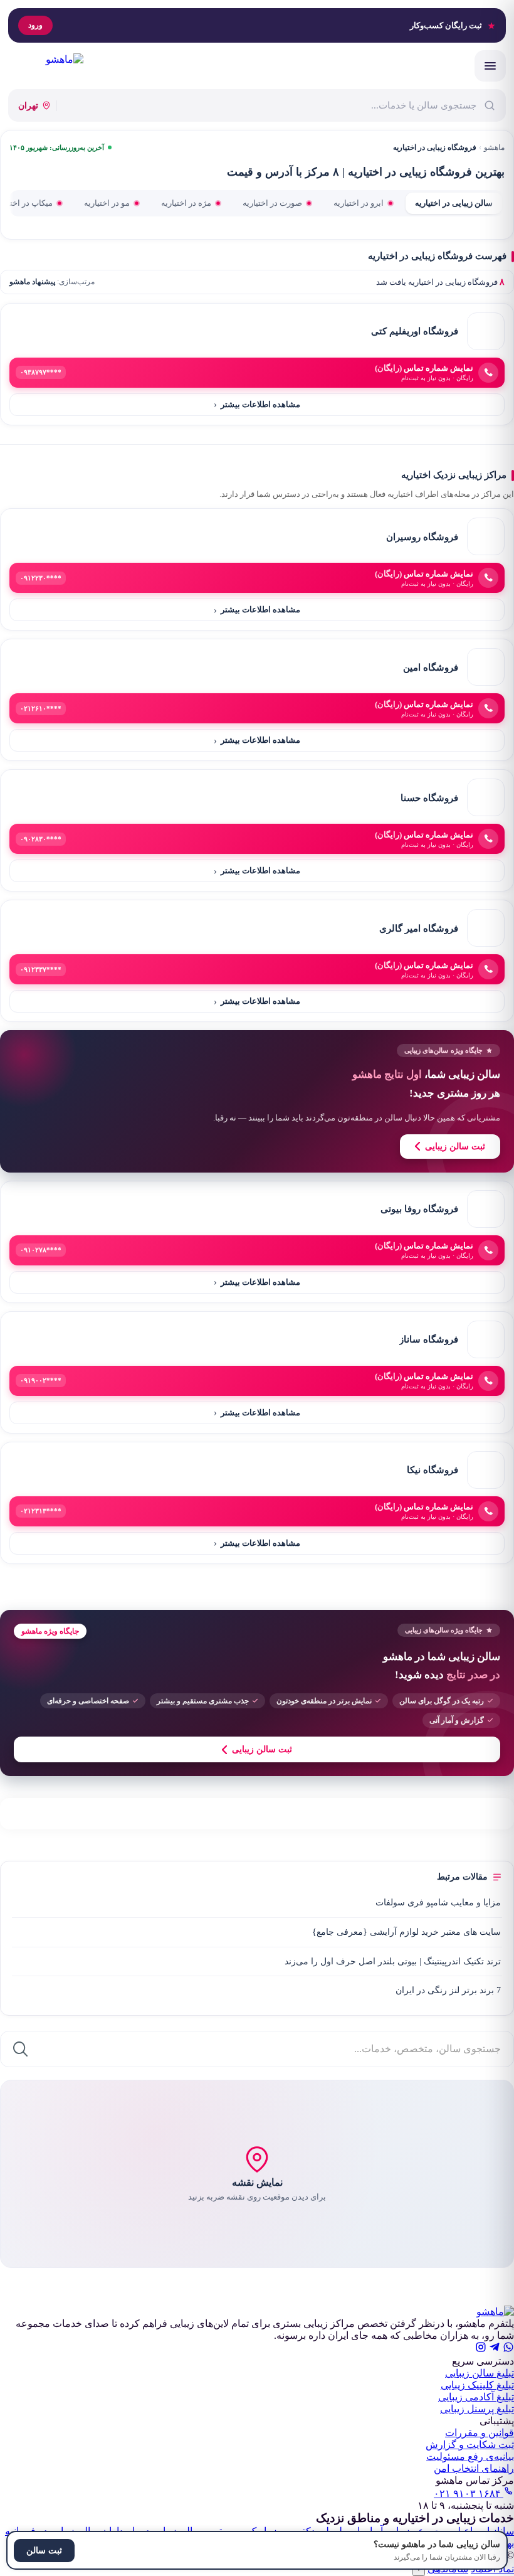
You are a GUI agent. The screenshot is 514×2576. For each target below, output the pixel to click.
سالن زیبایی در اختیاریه (454, 203)
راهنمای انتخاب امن (474, 2468)
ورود (35, 25)
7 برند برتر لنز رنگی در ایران (448, 1990)
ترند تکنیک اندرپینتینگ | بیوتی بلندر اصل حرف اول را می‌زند (393, 1961)
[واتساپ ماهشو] (508, 2349)
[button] (257, 2174)
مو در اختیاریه (107, 203)
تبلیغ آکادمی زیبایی (476, 2397)
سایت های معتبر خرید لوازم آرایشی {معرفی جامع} (406, 1932)
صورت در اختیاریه (272, 203)
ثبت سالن (44, 2551)
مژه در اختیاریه (186, 203)
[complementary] (257, 1101)
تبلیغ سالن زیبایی (480, 2373)
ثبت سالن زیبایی (455, 1147)
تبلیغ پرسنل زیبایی (477, 2409)
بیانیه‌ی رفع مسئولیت (470, 2456)
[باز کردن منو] (490, 66)
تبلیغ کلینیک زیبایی (477, 2385)
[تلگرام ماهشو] (495, 2349)
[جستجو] (20, 2049)
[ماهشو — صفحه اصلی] (46, 66)
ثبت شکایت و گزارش (470, 2445)
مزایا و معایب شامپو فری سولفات (438, 1903)
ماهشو (494, 147)
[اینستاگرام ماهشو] (481, 2349)
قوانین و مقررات (480, 2433)
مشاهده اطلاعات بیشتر (257, 404)
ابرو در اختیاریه (359, 203)
